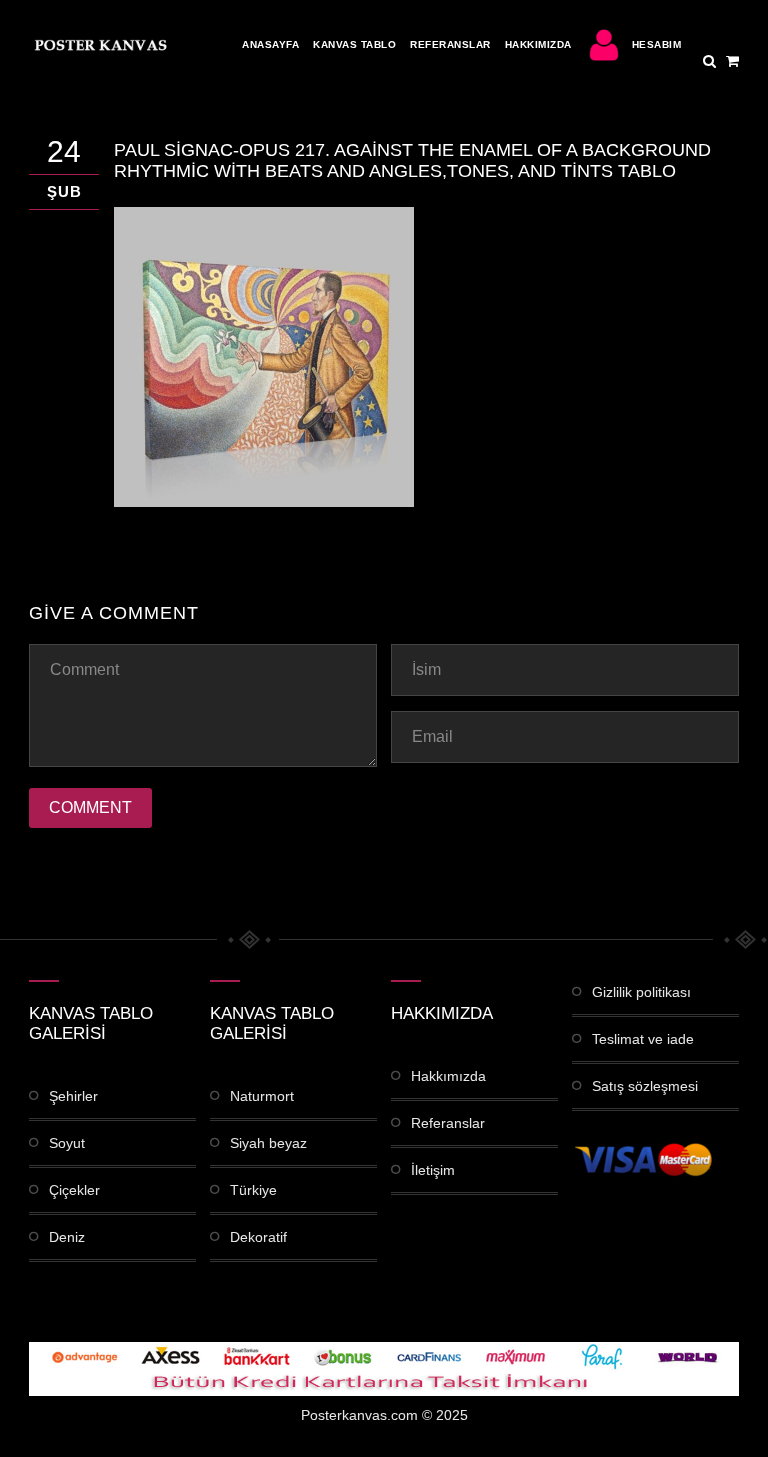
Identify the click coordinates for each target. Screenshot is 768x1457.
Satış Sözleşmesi (645, 1086)
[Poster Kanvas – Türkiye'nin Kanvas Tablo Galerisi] (99, 45)
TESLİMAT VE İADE (643, 1039)
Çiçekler (74, 1190)
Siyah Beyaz (268, 1143)
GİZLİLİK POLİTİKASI (641, 992)
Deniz (67, 1237)
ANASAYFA (270, 44)
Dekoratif (258, 1237)
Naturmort (262, 1096)
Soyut (67, 1143)
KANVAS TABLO (354, 44)
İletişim (433, 1170)
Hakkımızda (538, 44)
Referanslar (450, 44)
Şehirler (73, 1096)
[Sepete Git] (732, 61)
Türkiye (253, 1190)
